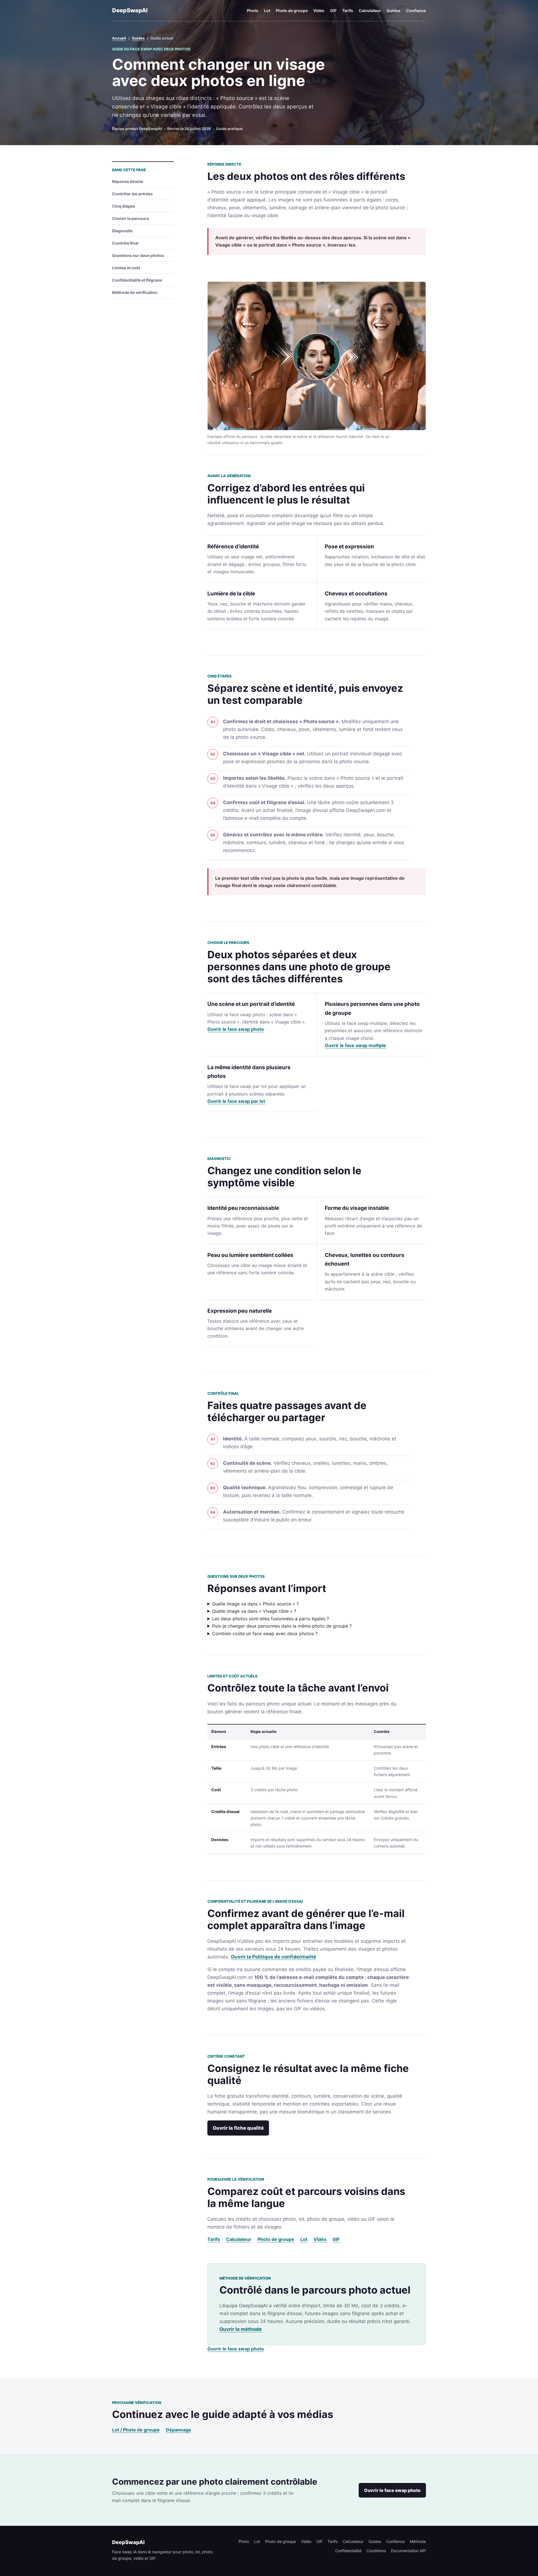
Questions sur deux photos (138, 255)
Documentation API (408, 2551)
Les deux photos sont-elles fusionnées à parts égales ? (271, 1619)
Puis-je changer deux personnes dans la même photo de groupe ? (282, 1626)
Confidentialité (348, 2551)
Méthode (418, 2541)
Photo (253, 11)
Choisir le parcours (131, 218)
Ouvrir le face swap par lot (236, 1101)
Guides (394, 11)
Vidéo (319, 11)
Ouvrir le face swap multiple (355, 1045)
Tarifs (348, 11)
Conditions (376, 2551)
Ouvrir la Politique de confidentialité (273, 1957)
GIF (333, 11)
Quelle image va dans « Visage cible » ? (254, 1611)
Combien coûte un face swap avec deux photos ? (265, 1633)
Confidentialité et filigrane (137, 280)
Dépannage (178, 2430)
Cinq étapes (124, 206)
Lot (267, 11)
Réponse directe (128, 181)
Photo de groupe (292, 11)
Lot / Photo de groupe (136, 2430)
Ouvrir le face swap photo (236, 1029)
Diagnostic (122, 231)
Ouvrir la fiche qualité (238, 2128)
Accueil (119, 38)
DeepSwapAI (130, 10)
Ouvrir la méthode (241, 2329)
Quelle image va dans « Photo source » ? (255, 1604)
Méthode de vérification (135, 292)
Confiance (416, 11)
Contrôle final (125, 243)
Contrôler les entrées (132, 194)
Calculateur (370, 11)
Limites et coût (126, 268)
